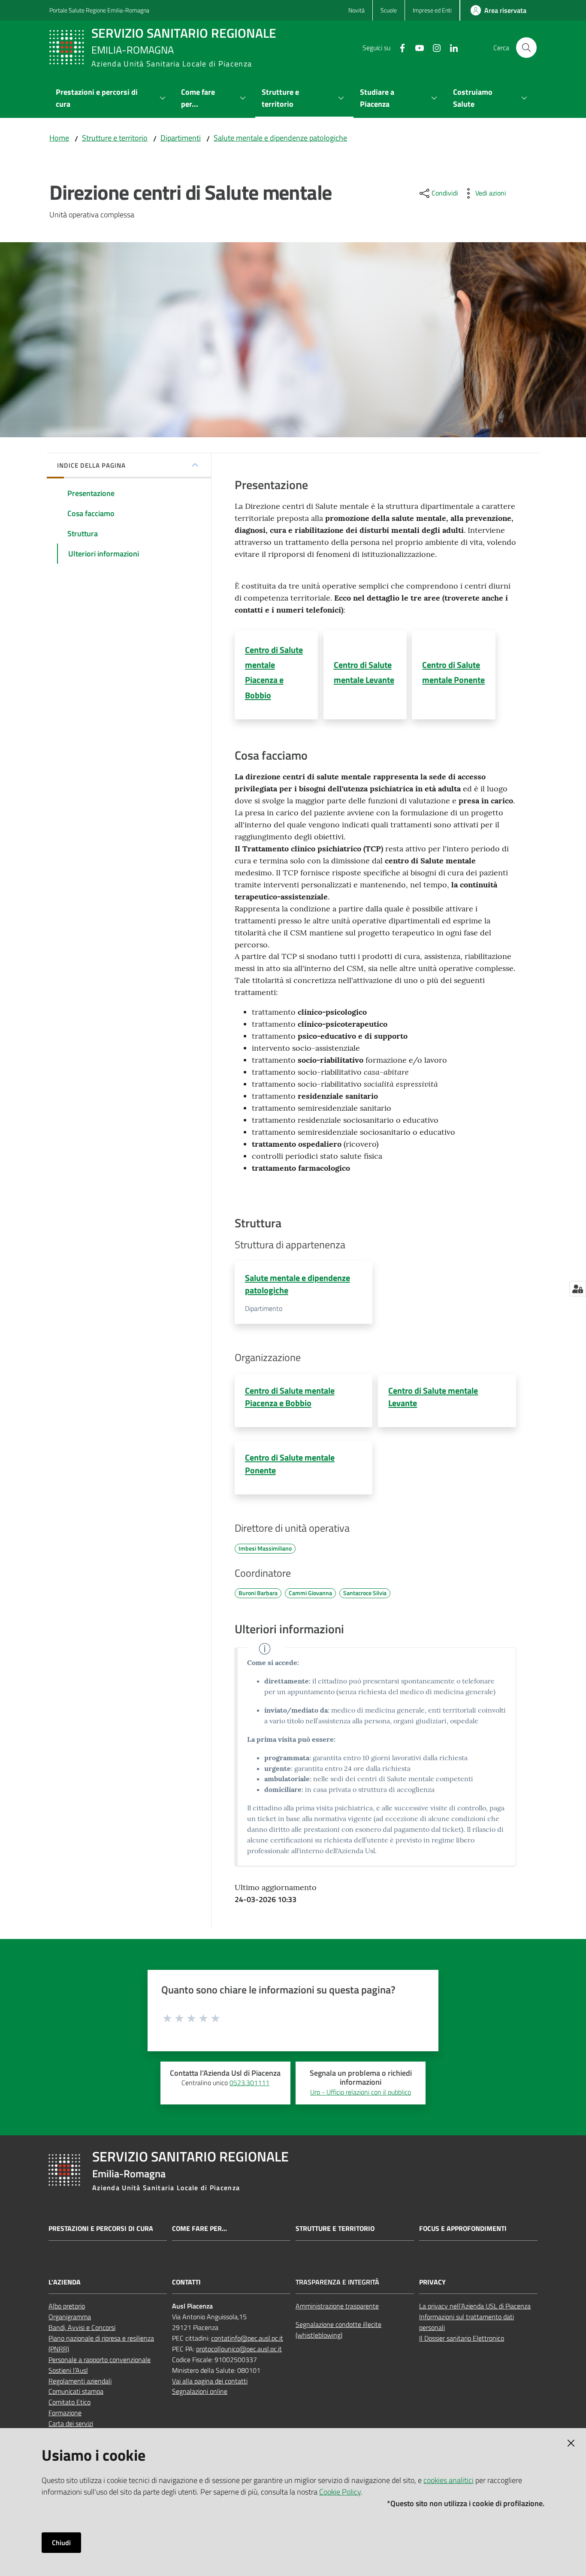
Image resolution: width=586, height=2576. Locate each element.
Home (59, 138)
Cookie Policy (340, 2492)
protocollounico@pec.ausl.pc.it (239, 2349)
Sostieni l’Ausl (68, 2370)
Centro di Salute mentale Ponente (290, 1464)
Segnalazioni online (200, 2391)
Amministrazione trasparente (337, 2306)
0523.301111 (249, 2083)
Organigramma (70, 2317)
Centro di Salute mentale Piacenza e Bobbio (290, 1397)
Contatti (186, 2282)
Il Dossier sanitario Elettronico (462, 2338)
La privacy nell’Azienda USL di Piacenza (475, 2306)
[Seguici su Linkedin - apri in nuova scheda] (450, 47)
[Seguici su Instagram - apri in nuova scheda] (433, 47)
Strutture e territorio (115, 138)
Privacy (432, 2282)
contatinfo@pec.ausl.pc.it (247, 2338)
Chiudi (61, 2543)
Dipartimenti (181, 138)
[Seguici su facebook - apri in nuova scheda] (399, 47)
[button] (526, 48)
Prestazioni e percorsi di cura (101, 2229)
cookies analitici (449, 2480)
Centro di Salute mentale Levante (433, 1397)
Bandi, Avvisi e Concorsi (82, 2327)
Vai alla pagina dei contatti (210, 2381)
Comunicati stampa (76, 2391)
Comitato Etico (69, 2402)
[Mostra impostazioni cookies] (578, 1289)
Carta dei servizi (71, 2423)
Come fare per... (199, 2229)
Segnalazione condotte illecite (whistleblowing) (338, 2330)
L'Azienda (65, 2282)
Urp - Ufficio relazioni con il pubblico (361, 2092)
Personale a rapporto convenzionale (100, 2360)
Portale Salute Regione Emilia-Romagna (99, 10)
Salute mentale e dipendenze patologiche (280, 138)
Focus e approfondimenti (463, 2229)
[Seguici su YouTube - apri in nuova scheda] (416, 47)
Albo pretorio (67, 2306)
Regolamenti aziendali (80, 2381)
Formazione (65, 2413)
